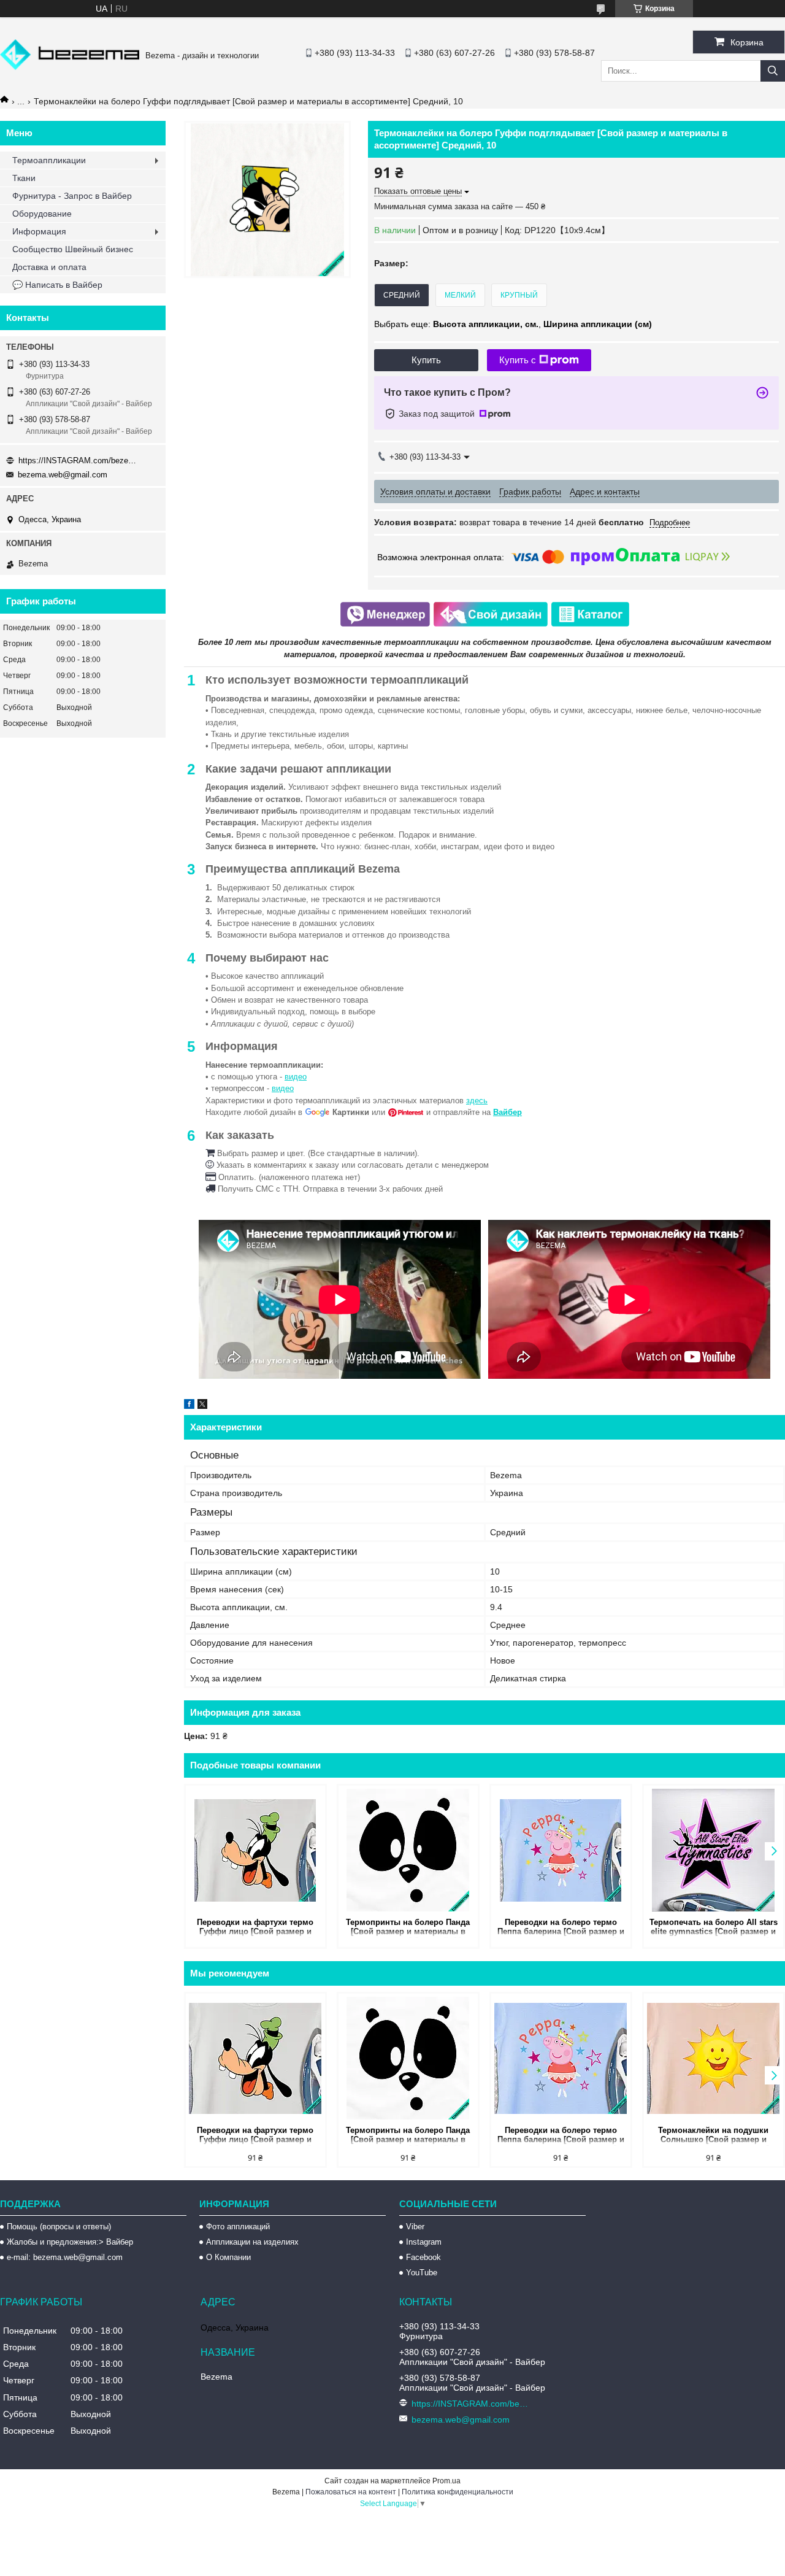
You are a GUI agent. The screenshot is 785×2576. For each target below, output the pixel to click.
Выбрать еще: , (513, 324)
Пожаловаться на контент (351, 2492)
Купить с (518, 360)
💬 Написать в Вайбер (57, 285)
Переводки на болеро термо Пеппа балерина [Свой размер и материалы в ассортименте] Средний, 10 (561, 1928)
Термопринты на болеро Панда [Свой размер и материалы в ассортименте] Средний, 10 (408, 1928)
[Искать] (773, 71)
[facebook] (189, 1406)
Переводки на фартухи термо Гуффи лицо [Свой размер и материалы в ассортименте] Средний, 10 (255, 1928)
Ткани (24, 178)
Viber (415, 2227)
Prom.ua (446, 2481)
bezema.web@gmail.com (63, 475)
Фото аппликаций (238, 2227)
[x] (202, 1406)
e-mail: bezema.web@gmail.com (65, 2257)
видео (296, 1077)
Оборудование (42, 214)
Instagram (424, 2242)
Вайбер (507, 1112)
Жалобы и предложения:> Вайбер (70, 2242)
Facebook (423, 2257)
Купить (426, 360)
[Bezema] (70, 67)
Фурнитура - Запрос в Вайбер (72, 196)
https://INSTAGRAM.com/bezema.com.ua (80, 461)
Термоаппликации (49, 160)
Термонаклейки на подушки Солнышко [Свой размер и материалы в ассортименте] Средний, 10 (714, 2136)
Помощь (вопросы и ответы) (59, 2227)
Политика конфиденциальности (458, 2492)
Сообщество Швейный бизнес (73, 249)
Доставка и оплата (49, 267)
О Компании (228, 2257)
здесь (477, 1101)
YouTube (422, 2273)
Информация (39, 231)
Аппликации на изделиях (252, 2242)
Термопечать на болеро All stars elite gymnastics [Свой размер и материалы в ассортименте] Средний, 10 (714, 1928)
